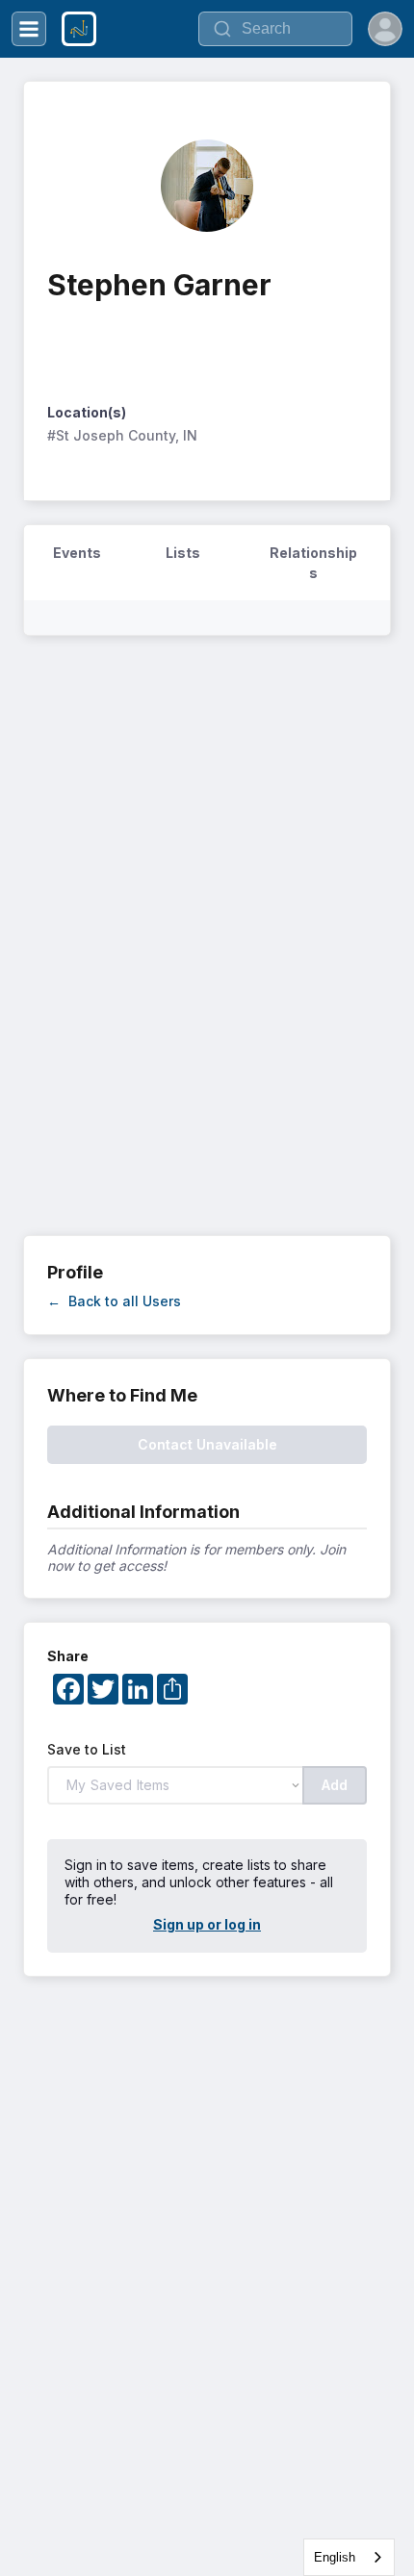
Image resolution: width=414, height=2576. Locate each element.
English (335, 2557)
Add (335, 1785)
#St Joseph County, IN (122, 435)
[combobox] (349, 2557)
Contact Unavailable (207, 1444)
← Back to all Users (114, 1301)
